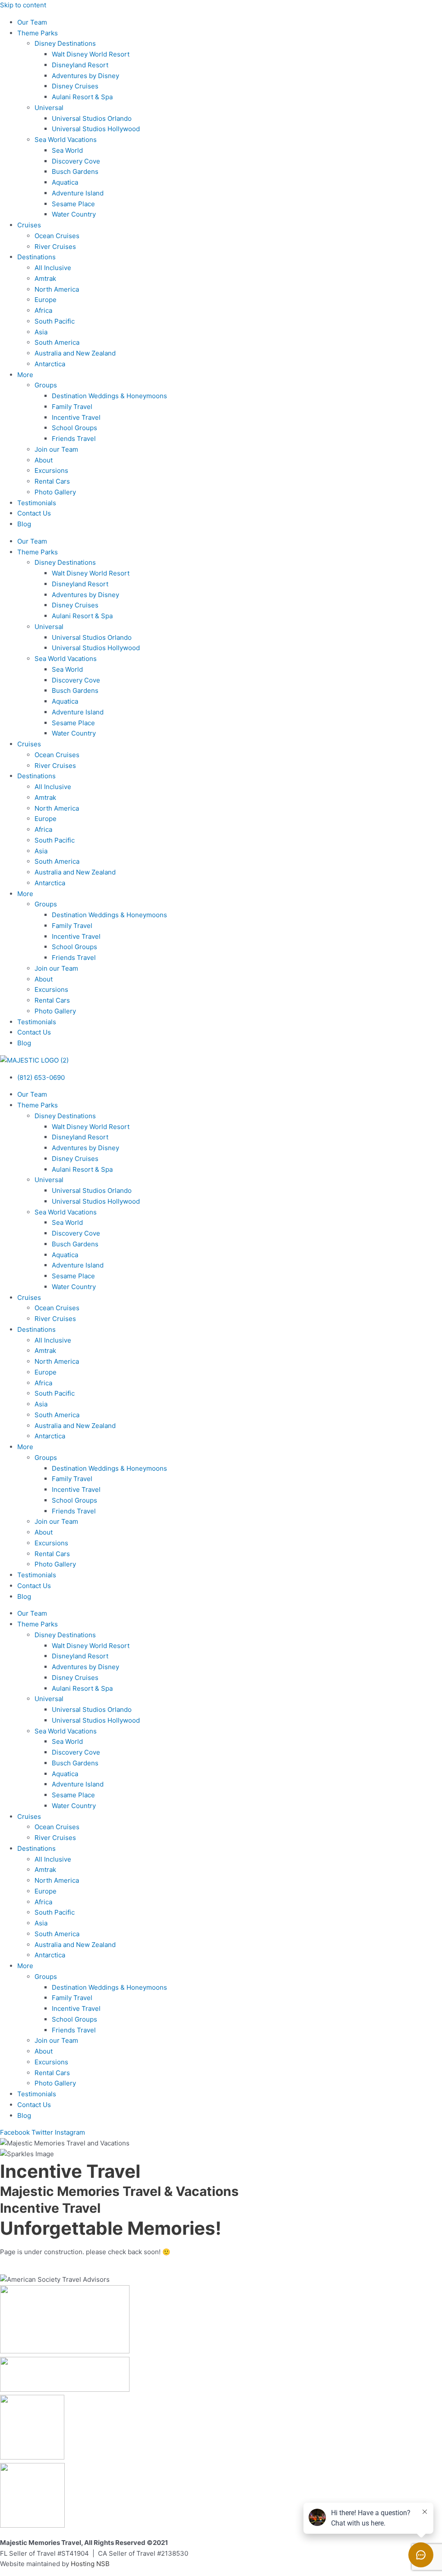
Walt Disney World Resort (91, 54)
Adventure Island (78, 193)
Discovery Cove (76, 161)
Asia (41, 332)
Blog (24, 524)
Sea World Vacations (66, 140)
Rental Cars (52, 481)
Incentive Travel (76, 417)
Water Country (74, 214)
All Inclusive (53, 268)
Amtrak (45, 278)
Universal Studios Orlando (92, 118)
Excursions (51, 470)
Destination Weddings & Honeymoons (109, 396)
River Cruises (55, 247)
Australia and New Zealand (75, 353)
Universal (49, 108)
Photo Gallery (55, 492)
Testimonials (37, 503)
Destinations (36, 257)
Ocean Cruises (57, 236)
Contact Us (34, 513)
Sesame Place (73, 204)
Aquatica (65, 182)
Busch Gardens (75, 171)
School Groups (74, 428)
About (44, 460)
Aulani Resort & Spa (82, 97)
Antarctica (50, 364)
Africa (43, 310)
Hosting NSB (90, 2564)
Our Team (32, 22)
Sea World (67, 150)
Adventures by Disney (85, 76)
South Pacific (55, 321)
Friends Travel (74, 439)
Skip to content (23, 5)
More (25, 375)
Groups (46, 385)
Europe (46, 300)
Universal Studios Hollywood (96, 129)
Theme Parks (38, 33)
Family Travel (72, 407)
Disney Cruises (75, 86)
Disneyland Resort (80, 65)
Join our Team (56, 449)
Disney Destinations (65, 43)
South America (57, 342)
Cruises (29, 225)
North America (57, 289)
